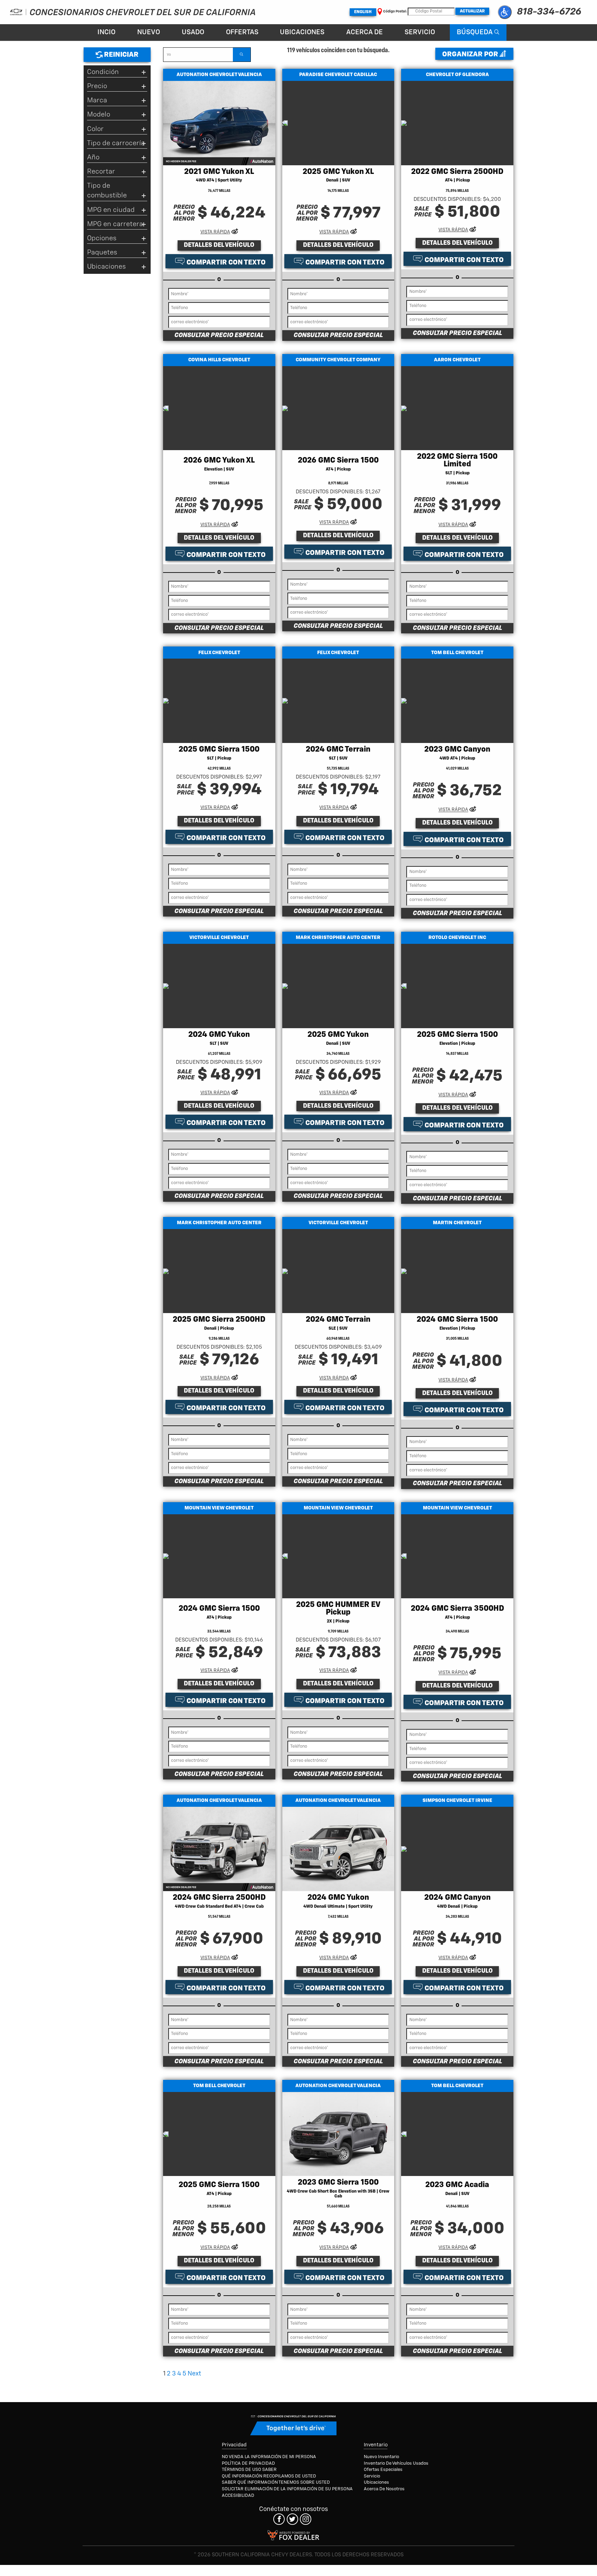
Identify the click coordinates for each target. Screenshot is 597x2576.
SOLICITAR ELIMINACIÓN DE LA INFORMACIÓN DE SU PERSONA (287, 2489)
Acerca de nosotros (384, 2489)
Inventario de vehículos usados (396, 2463)
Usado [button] (193, 32)
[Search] (241, 55)
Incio (106, 32)
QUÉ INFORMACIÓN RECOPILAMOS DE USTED (269, 2476)
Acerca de (364, 32)
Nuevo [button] (149, 32)
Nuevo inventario (381, 2457)
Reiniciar (121, 55)
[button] (505, 12)
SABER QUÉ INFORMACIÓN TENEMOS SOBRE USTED (276, 2482)
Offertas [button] (242, 32)
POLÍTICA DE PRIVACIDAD (248, 2463)
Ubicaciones (302, 32)
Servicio (420, 32)
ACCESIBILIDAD (238, 2496)
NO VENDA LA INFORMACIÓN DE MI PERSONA (269, 2457)
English (363, 12)
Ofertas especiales (383, 2470)
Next (194, 2374)
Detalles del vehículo (219, 245)
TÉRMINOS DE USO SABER (249, 2470)
